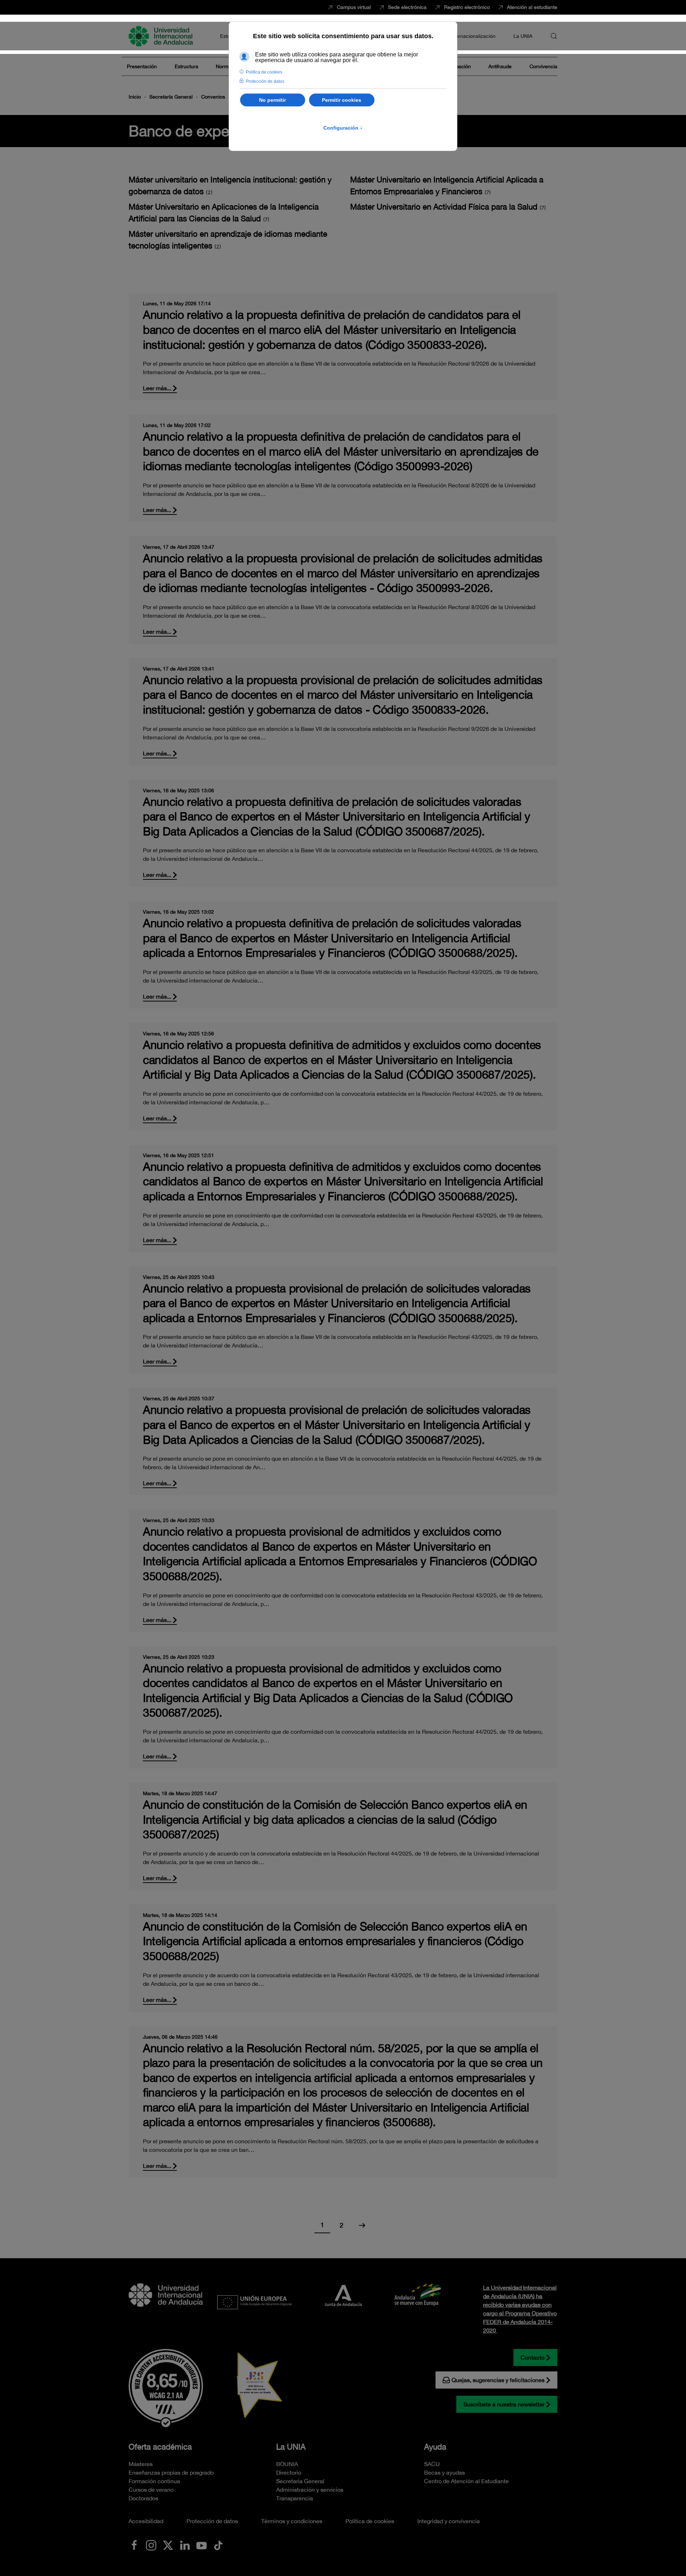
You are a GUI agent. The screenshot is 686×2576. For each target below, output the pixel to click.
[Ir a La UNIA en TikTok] (218, 2545)
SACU (432, 2464)
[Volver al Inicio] (162, 36)
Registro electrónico (467, 7)
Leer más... (157, 388)
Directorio (289, 2472)
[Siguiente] (362, 2225)
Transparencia (295, 2498)
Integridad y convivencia (449, 2521)
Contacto (533, 2357)
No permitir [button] (272, 100)
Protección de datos (212, 2521)
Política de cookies (370, 2521)
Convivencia (543, 66)
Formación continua (154, 2481)
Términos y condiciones (292, 2521)
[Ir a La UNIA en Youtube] (202, 2545)
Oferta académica (160, 2447)
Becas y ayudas (444, 2472)
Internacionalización (473, 36)
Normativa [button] (227, 66)
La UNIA (291, 2447)
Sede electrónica (407, 7)
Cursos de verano (151, 2490)
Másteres (141, 2464)
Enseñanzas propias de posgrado (171, 2472)
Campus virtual (354, 7)
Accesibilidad (146, 2521)
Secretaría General (300, 2481)
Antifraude (500, 66)
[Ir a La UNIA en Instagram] (151, 2545)
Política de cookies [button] (264, 72)
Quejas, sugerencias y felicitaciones (498, 2380)
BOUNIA (287, 2464)
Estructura (187, 66)
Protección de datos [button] (265, 81)
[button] (554, 36)
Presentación (142, 66)
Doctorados (143, 2498)
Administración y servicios (310, 2490)
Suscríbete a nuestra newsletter (504, 2404)
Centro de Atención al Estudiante (466, 2481)
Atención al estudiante (532, 7)
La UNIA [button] (523, 36)
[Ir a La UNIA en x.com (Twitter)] (168, 2545)
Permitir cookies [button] (342, 100)
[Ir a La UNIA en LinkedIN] (185, 2545)
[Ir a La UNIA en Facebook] (134, 2545)
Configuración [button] (343, 128)
